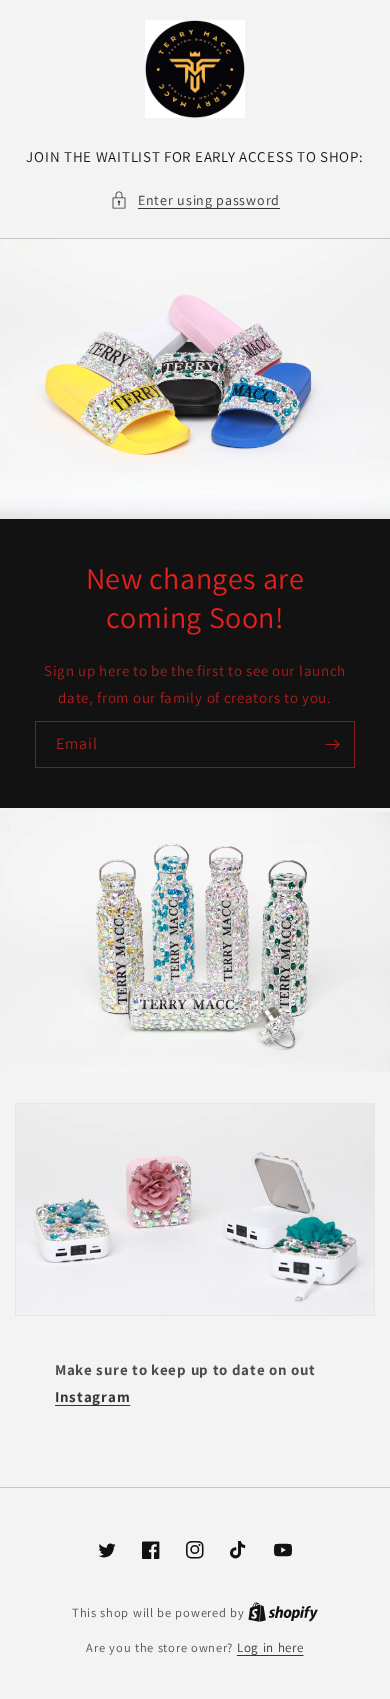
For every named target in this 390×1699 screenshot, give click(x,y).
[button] (195, 200)
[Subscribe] (332, 744)
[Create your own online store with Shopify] (283, 1612)
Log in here (270, 1647)
